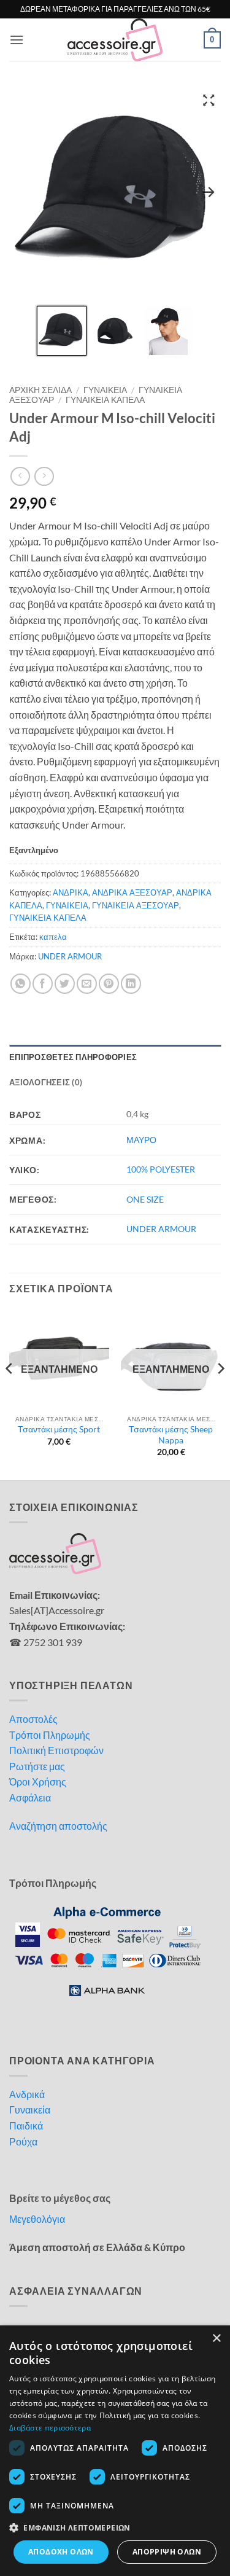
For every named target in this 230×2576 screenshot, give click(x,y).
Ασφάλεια (30, 1797)
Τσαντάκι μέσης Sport (59, 1429)
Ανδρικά (27, 2094)
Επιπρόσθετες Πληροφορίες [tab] (73, 1057)
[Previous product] (44, 476)
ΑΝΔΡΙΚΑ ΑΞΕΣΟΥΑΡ (132, 892)
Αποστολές (33, 1719)
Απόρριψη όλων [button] (167, 2552)
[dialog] (115, 2451)
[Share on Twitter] (65, 984)
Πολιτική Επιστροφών (56, 1750)
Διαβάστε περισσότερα (50, 2428)
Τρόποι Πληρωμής (50, 1735)
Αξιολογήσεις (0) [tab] (46, 1082)
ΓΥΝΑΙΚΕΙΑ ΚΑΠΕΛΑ (105, 400)
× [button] (216, 2339)
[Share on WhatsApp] (21, 984)
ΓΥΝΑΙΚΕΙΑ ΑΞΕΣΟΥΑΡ (136, 905)
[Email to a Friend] (87, 984)
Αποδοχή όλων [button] (61, 2552)
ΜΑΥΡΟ (141, 1140)
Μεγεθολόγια (37, 2219)
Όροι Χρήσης (38, 1782)
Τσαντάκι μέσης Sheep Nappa (171, 1435)
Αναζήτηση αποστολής (58, 1826)
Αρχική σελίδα (40, 390)
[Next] (220, 1393)
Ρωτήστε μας (37, 1766)
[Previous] (10, 1393)
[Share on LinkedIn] (131, 984)
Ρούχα (23, 2141)
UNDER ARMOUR (70, 956)
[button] (17, 40)
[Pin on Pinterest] (109, 984)
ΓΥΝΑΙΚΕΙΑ (105, 390)
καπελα (53, 937)
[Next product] (20, 476)
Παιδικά (26, 2125)
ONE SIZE (145, 1199)
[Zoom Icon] (209, 100)
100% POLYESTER (161, 1169)
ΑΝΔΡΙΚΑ (71, 892)
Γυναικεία (30, 2110)
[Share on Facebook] (43, 984)
